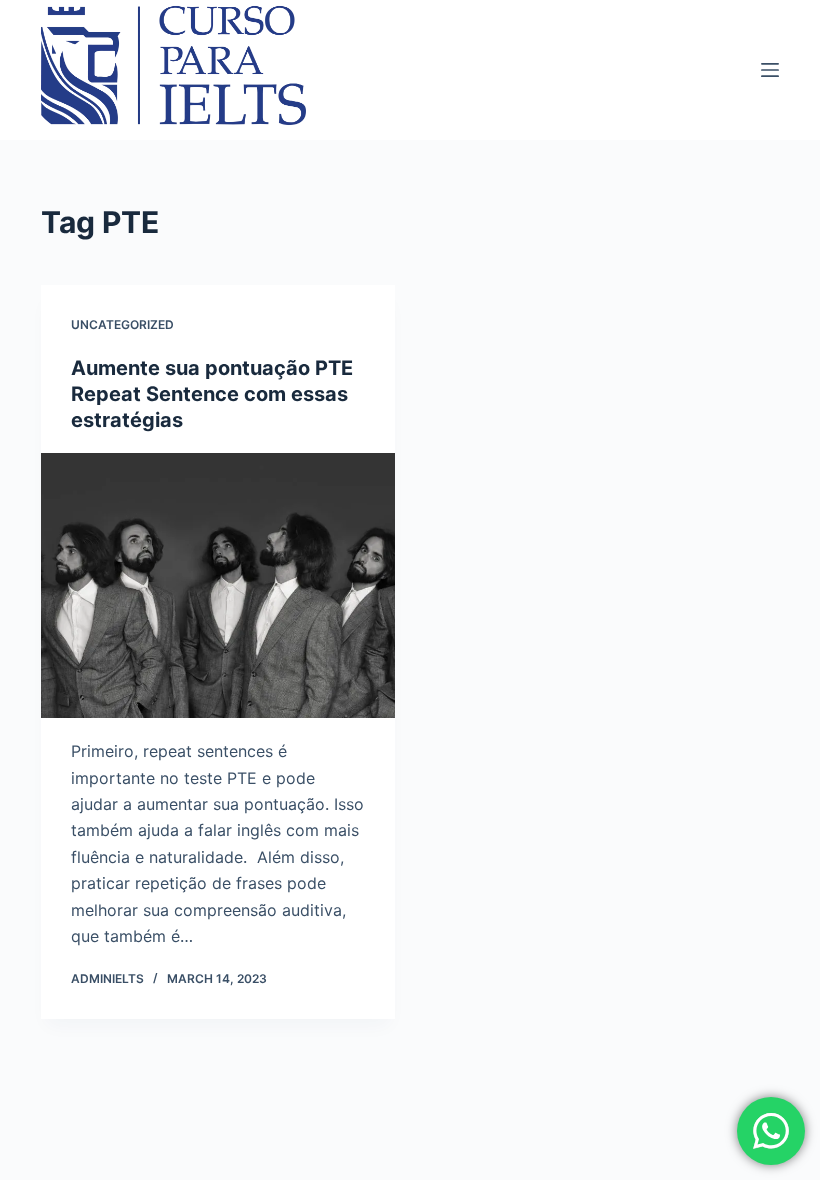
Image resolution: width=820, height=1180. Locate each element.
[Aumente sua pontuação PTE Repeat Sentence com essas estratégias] (218, 586)
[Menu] (770, 70)
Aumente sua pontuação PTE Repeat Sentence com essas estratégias (212, 394)
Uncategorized (122, 324)
